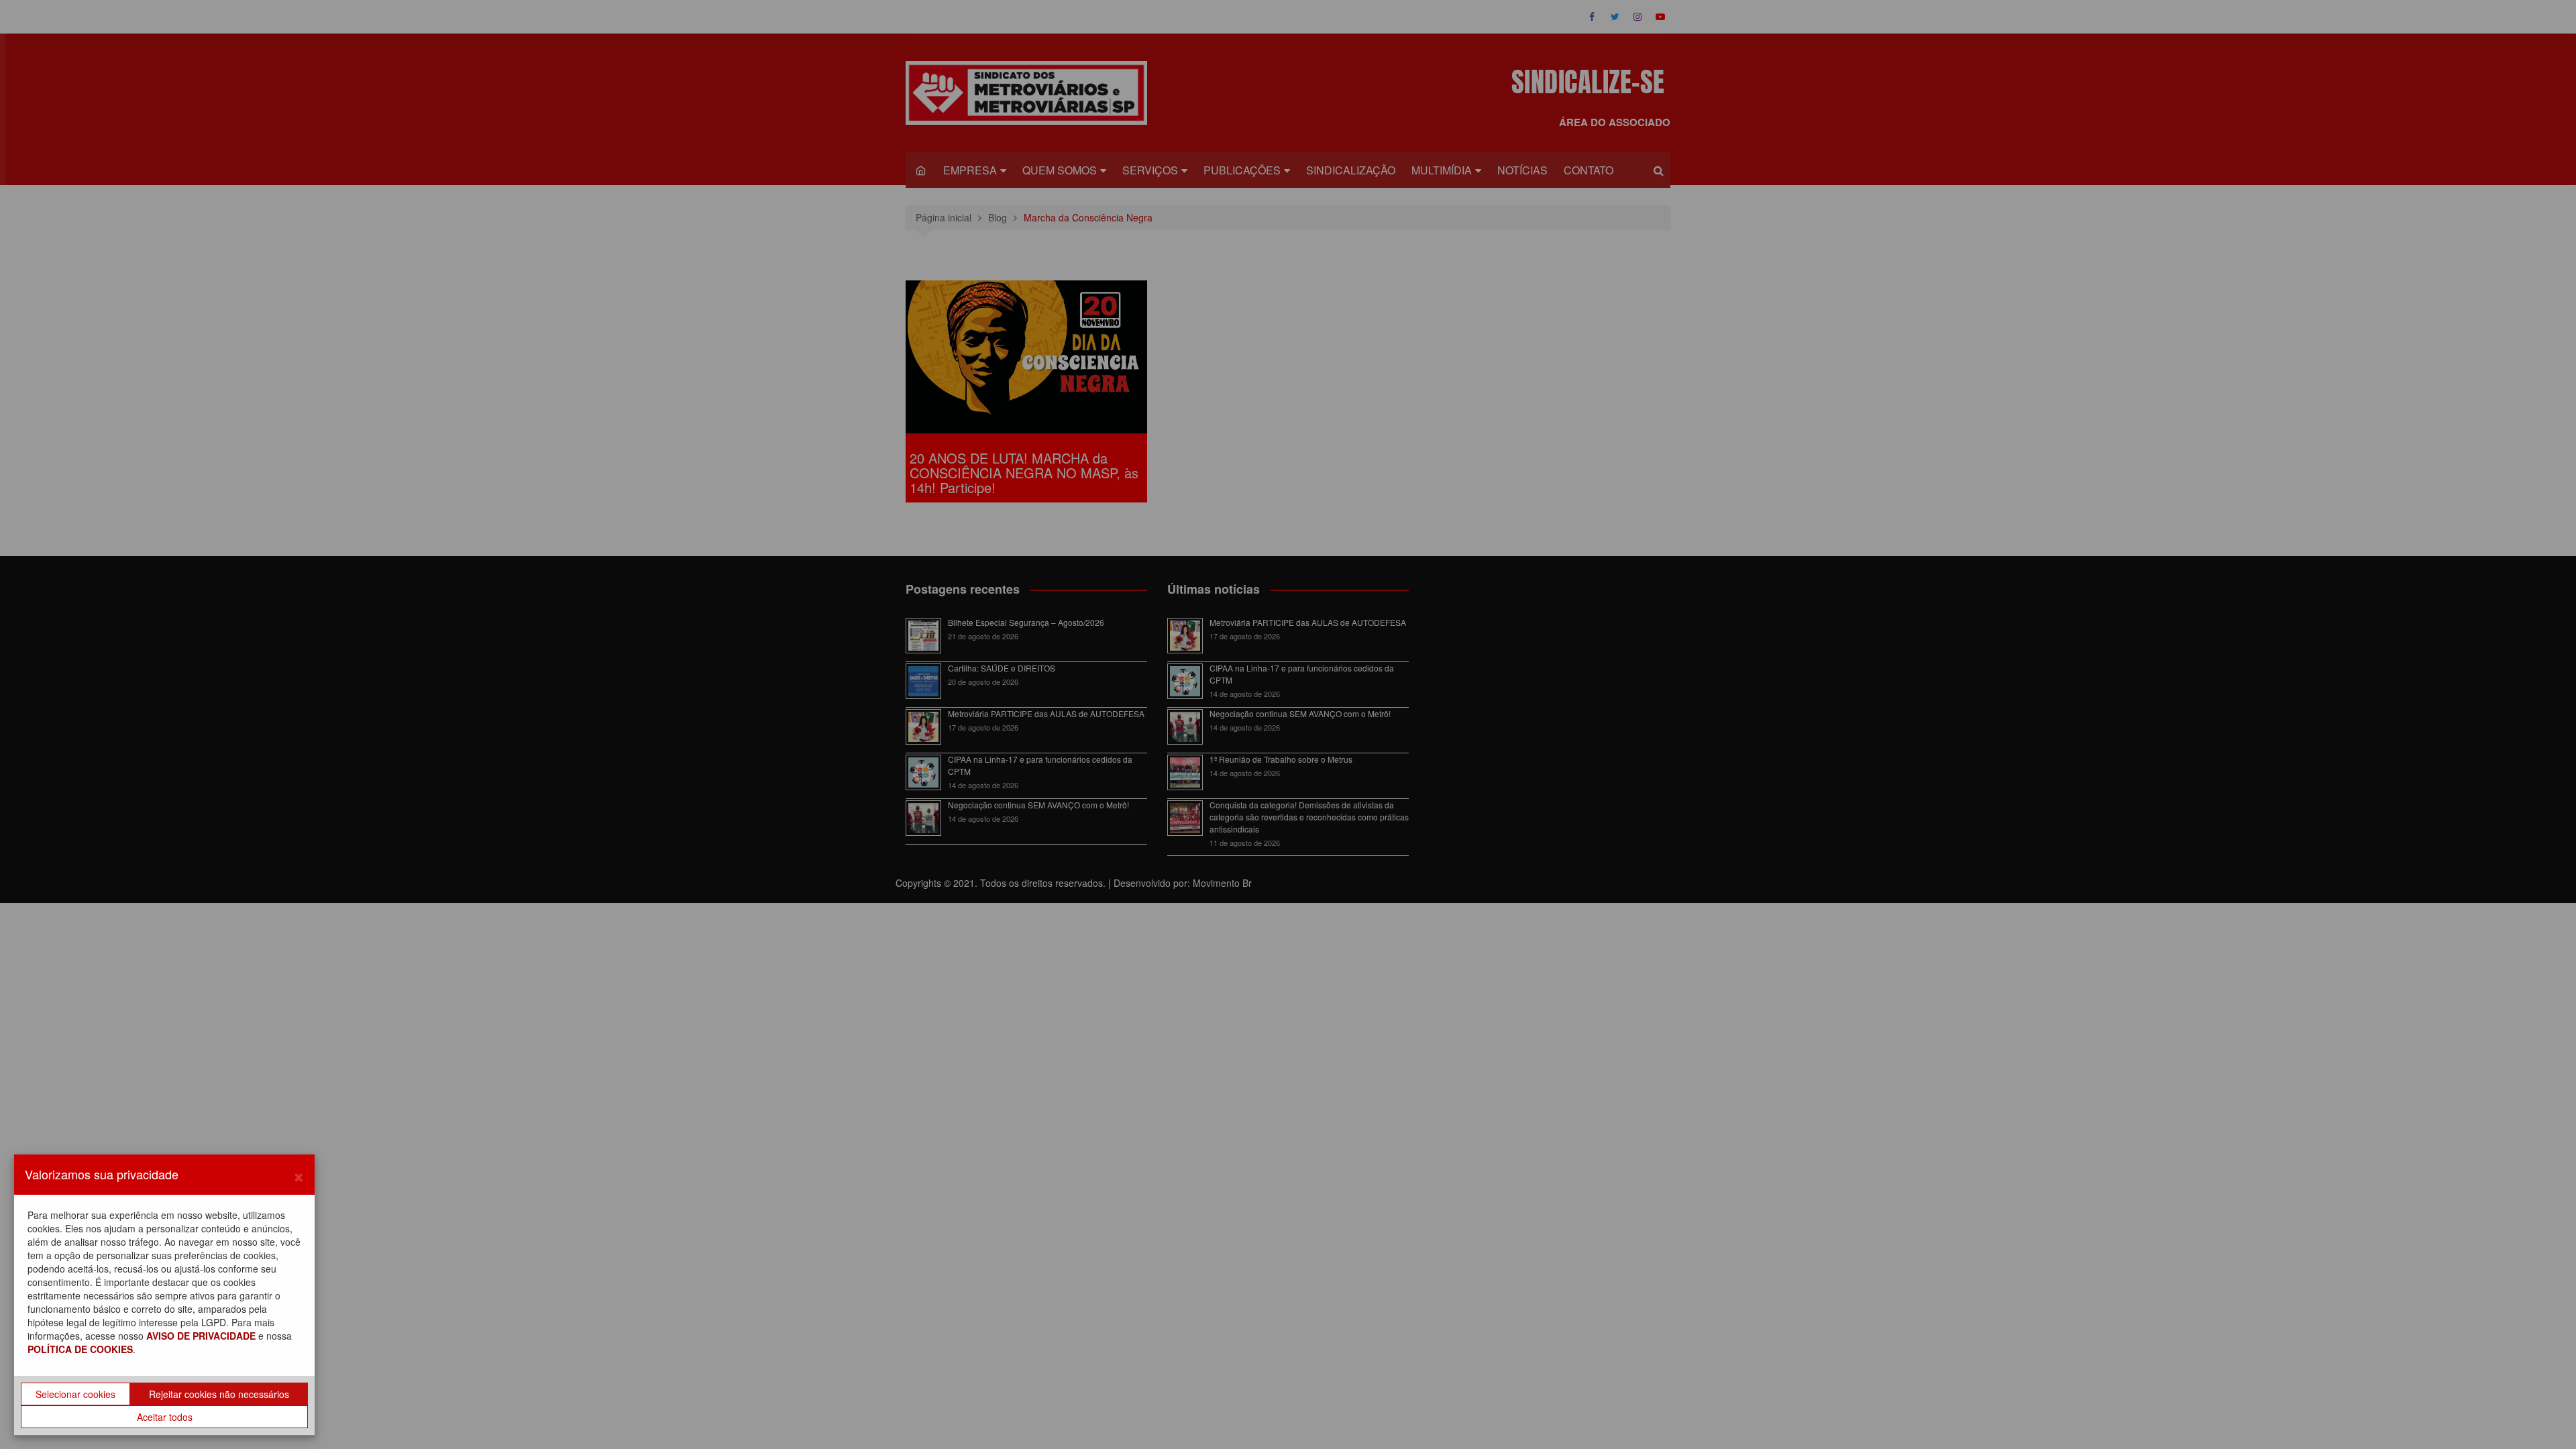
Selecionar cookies (75, 1394)
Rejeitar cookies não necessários (219, 1394)
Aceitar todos (165, 1417)
